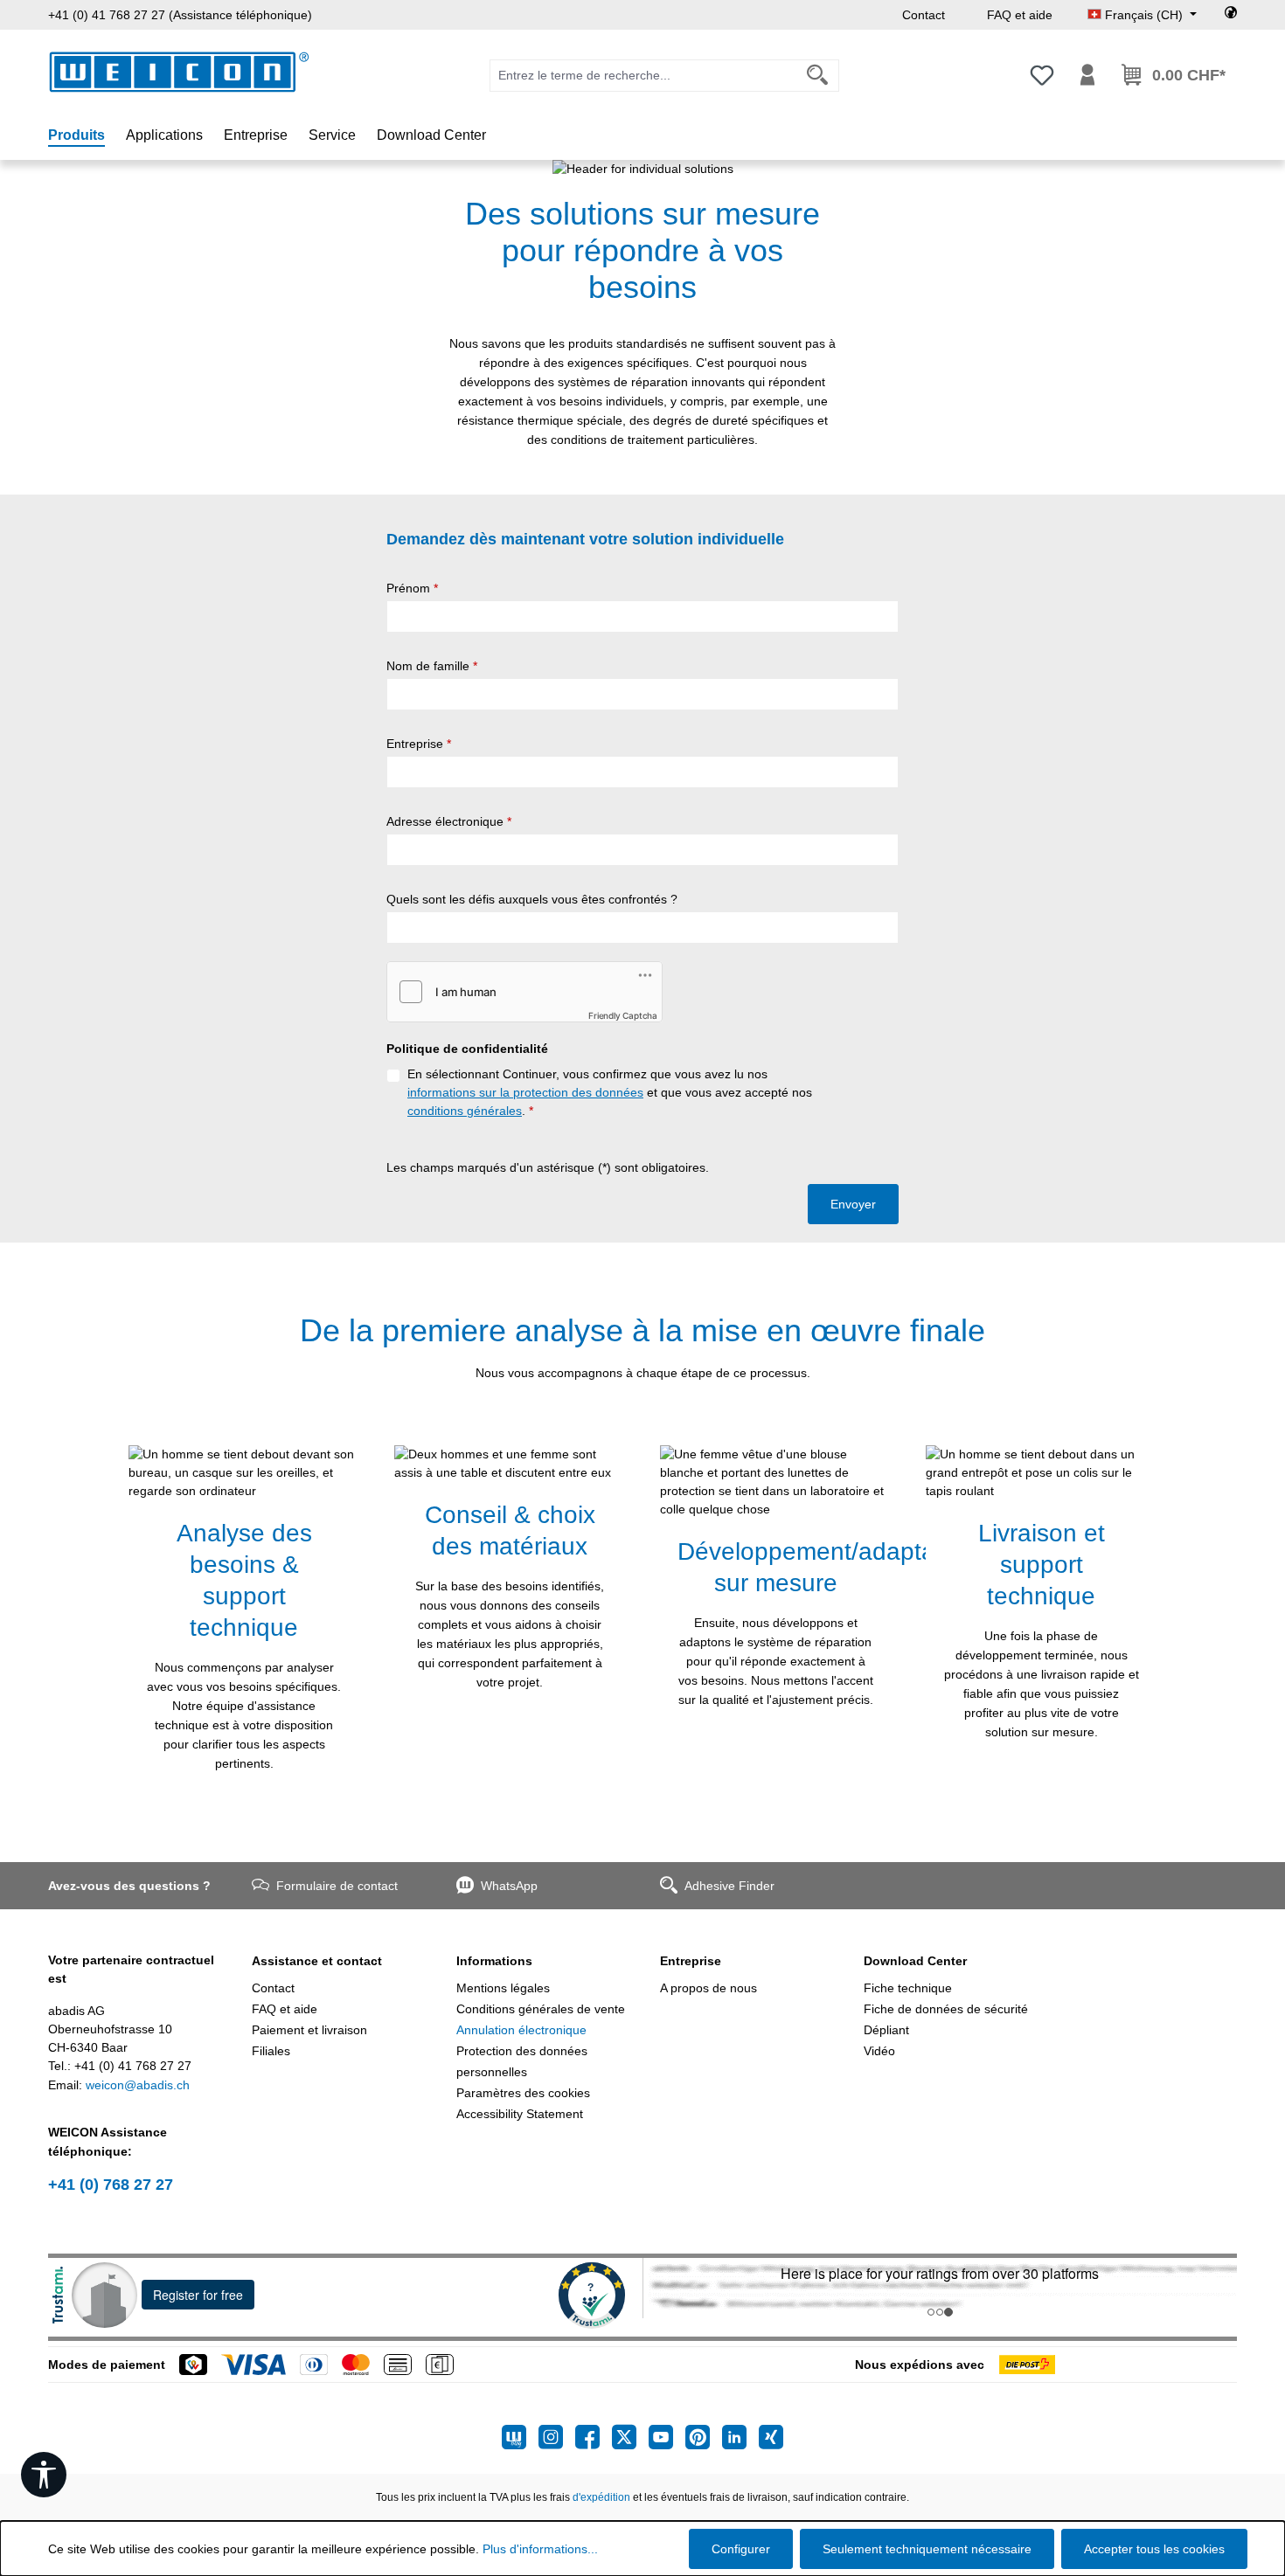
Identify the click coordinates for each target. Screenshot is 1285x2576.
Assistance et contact (317, 1961)
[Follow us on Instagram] (557, 2437)
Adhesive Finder (729, 1886)
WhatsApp (509, 1886)
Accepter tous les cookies (1154, 2549)
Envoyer (853, 1204)
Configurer (741, 2549)
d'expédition (601, 2497)
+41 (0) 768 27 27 (111, 2185)
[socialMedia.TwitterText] (630, 2437)
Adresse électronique (449, 821)
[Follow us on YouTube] (667, 2437)
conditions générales (465, 1111)
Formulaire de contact (337, 1886)
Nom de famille (432, 666)
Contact (924, 15)
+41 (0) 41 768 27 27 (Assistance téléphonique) (180, 15)
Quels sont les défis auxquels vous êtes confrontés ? (532, 899)
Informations (494, 1961)
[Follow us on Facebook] (594, 2437)
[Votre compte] (1087, 75)
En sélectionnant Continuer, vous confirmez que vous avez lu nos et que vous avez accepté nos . (610, 1092)
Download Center (915, 1961)
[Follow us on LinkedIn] (740, 2437)
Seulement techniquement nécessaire (927, 2549)
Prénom (412, 588)
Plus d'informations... (540, 2549)
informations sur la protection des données (525, 1092)
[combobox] (643, 76)
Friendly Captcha (623, 1015)
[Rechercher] (818, 76)
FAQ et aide (1020, 15)
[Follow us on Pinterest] (704, 2437)
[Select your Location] (1231, 15)
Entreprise (419, 744)
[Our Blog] (520, 2437)
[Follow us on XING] (771, 2437)
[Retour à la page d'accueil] (179, 72)
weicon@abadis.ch (138, 2085)
